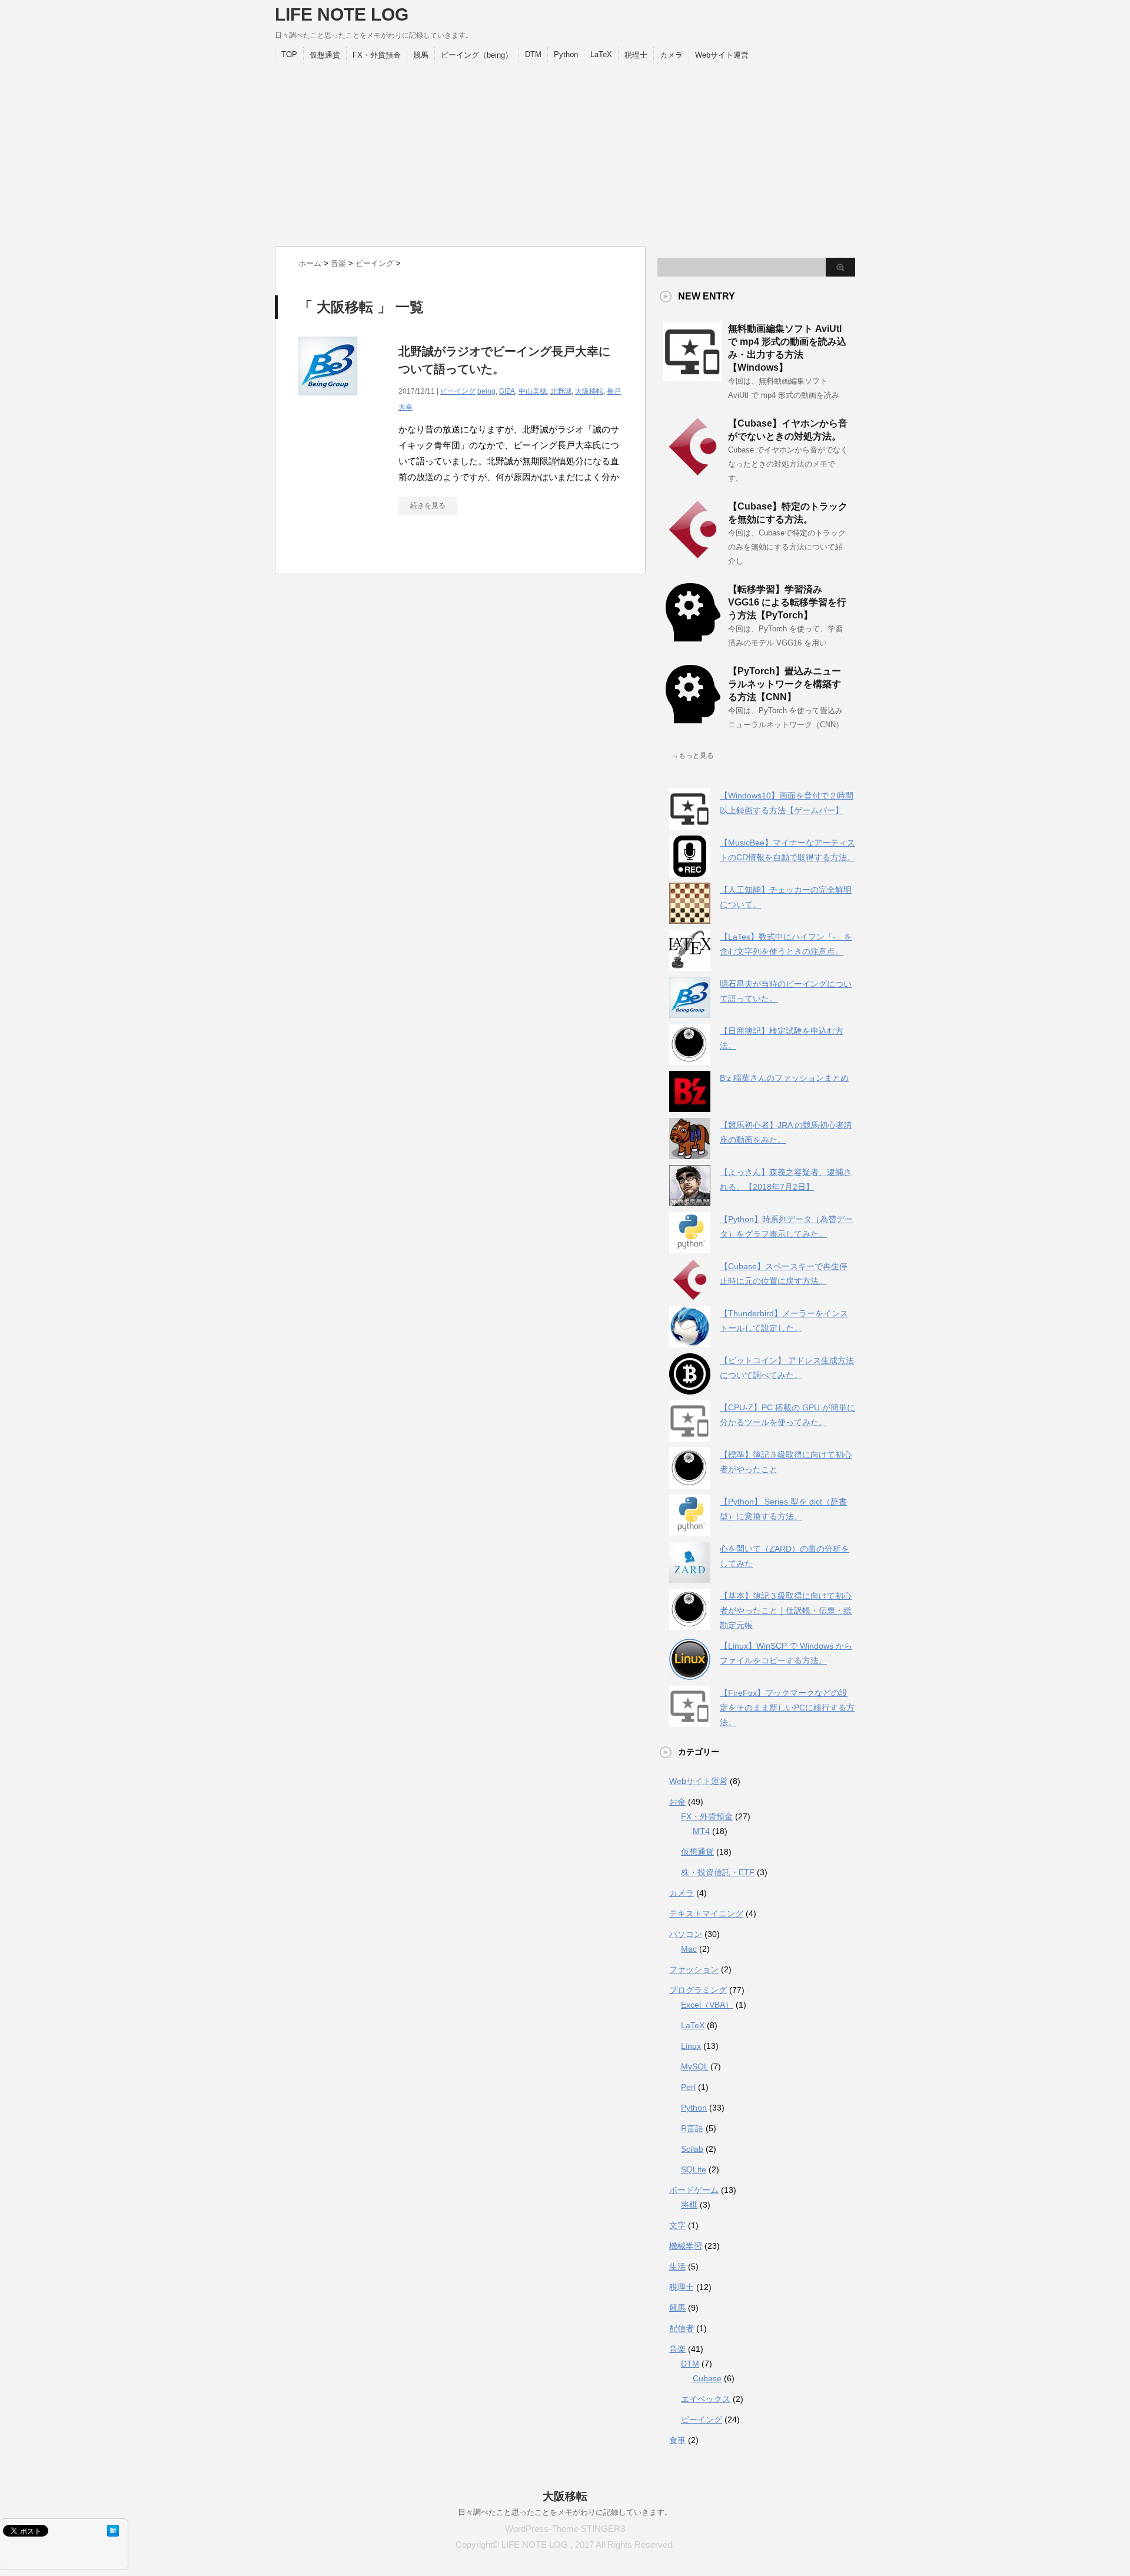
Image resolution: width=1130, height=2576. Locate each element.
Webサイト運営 (722, 55)
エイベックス (706, 2399)
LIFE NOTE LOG (342, 14)
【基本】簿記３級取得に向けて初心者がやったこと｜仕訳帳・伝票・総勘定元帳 (786, 1610)
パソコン (686, 1934)
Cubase (707, 2378)
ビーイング (458, 391)
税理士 (636, 55)
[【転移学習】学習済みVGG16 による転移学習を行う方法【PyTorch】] (693, 637)
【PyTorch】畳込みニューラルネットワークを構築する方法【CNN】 (785, 684)
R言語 (692, 2128)
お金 (677, 1802)
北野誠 (561, 391)
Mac (689, 1949)
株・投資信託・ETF (718, 1872)
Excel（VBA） (707, 2005)
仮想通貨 (325, 55)
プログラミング (698, 1990)
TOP (289, 54)
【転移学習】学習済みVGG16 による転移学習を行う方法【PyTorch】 (787, 602)
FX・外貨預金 (377, 55)
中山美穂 (533, 391)
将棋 (689, 2205)
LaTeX (601, 54)
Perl (688, 2087)
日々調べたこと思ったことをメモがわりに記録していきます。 (565, 2512)
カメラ (671, 55)
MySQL (694, 2066)
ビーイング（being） (477, 55)
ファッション (694, 1969)
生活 (677, 2267)
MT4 (701, 1831)
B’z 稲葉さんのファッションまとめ (784, 1078)
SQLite (694, 2169)
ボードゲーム (694, 2190)
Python (566, 54)
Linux (691, 2046)
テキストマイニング (706, 1913)
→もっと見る (693, 756)
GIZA (507, 391)
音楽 (677, 2349)
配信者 (682, 2328)
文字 (677, 2225)
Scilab (692, 2149)
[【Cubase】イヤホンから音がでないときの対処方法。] (693, 471)
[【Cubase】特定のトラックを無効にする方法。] (693, 554)
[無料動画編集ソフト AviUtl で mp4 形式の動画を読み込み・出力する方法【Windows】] (693, 377)
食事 (677, 2440)
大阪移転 (589, 391)
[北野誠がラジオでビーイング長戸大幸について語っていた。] (328, 402)
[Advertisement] (565, 152)
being (486, 391)
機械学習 (686, 2246)
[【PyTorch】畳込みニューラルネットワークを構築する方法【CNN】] (693, 719)
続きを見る (428, 505)
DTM (533, 54)
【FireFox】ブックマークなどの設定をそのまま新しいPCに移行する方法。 (787, 1708)
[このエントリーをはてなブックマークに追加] (113, 2531)
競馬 (421, 55)
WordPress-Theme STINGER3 (565, 2529)
